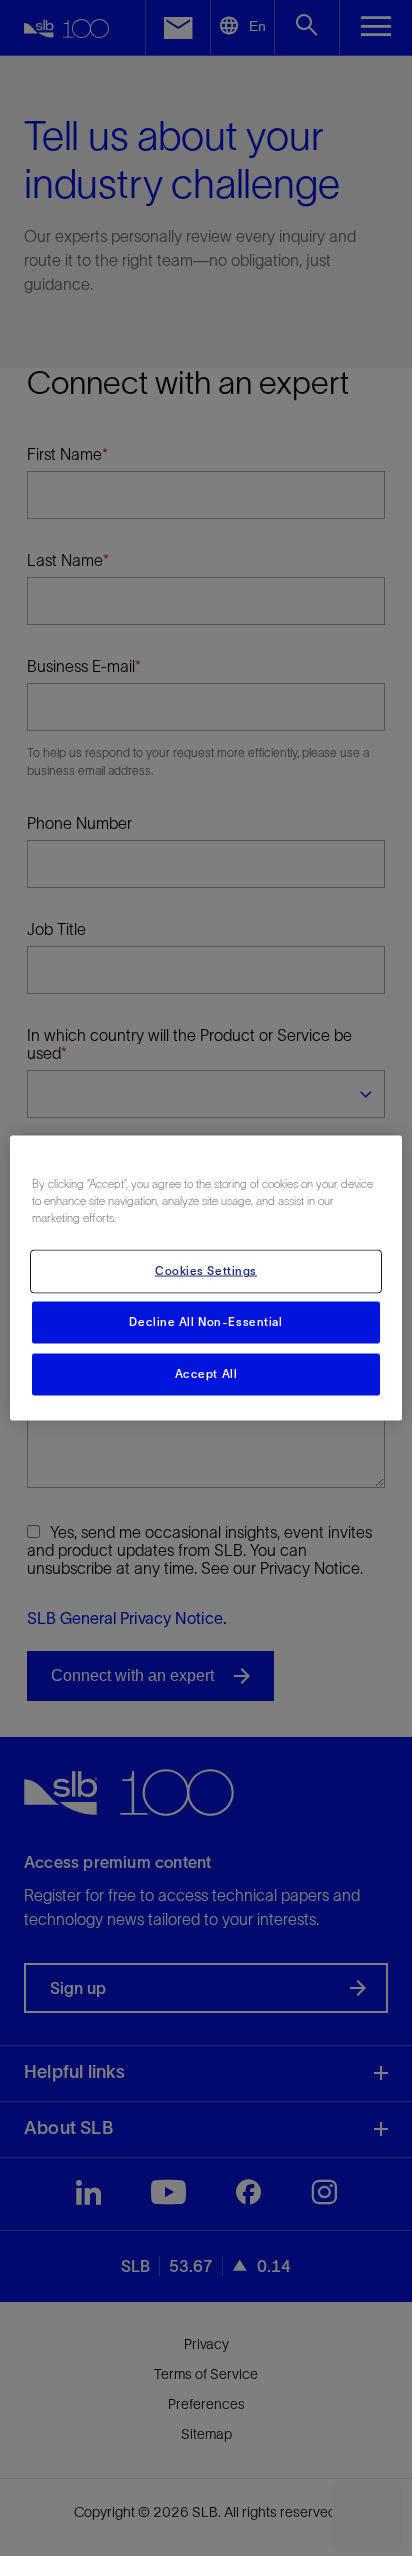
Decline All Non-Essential (205, 1322)
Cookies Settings (206, 1271)
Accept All (206, 1374)
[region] (205, 1278)
